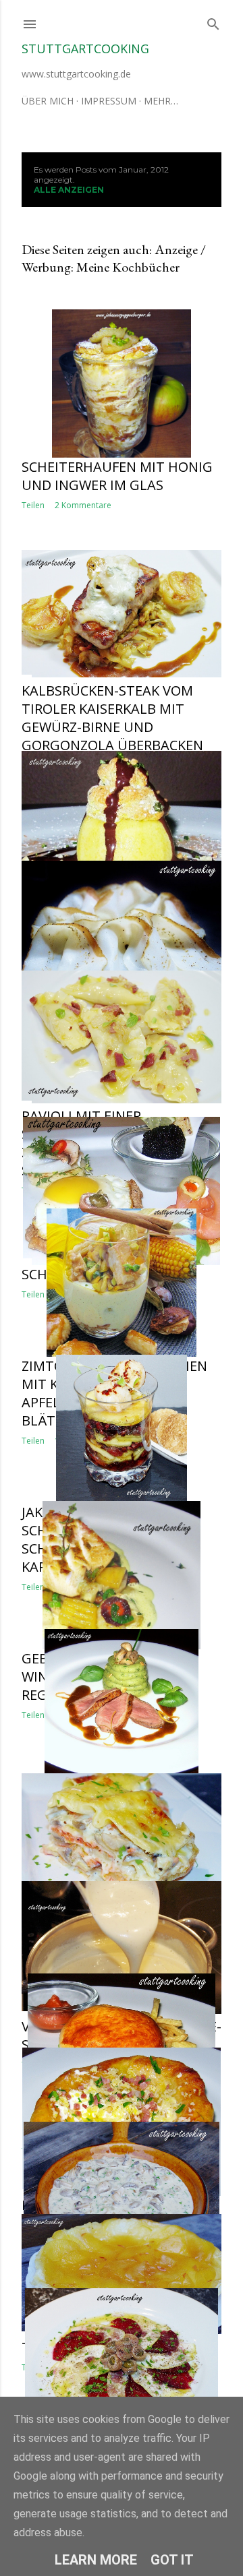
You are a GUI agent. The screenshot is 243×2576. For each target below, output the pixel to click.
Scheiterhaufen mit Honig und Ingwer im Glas (117, 476)
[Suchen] (213, 21)
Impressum (109, 101)
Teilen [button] (33, 505)
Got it (172, 2560)
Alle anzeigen (69, 190)
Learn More (96, 2560)
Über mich (48, 101)
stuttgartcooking (85, 49)
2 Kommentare (83, 505)
